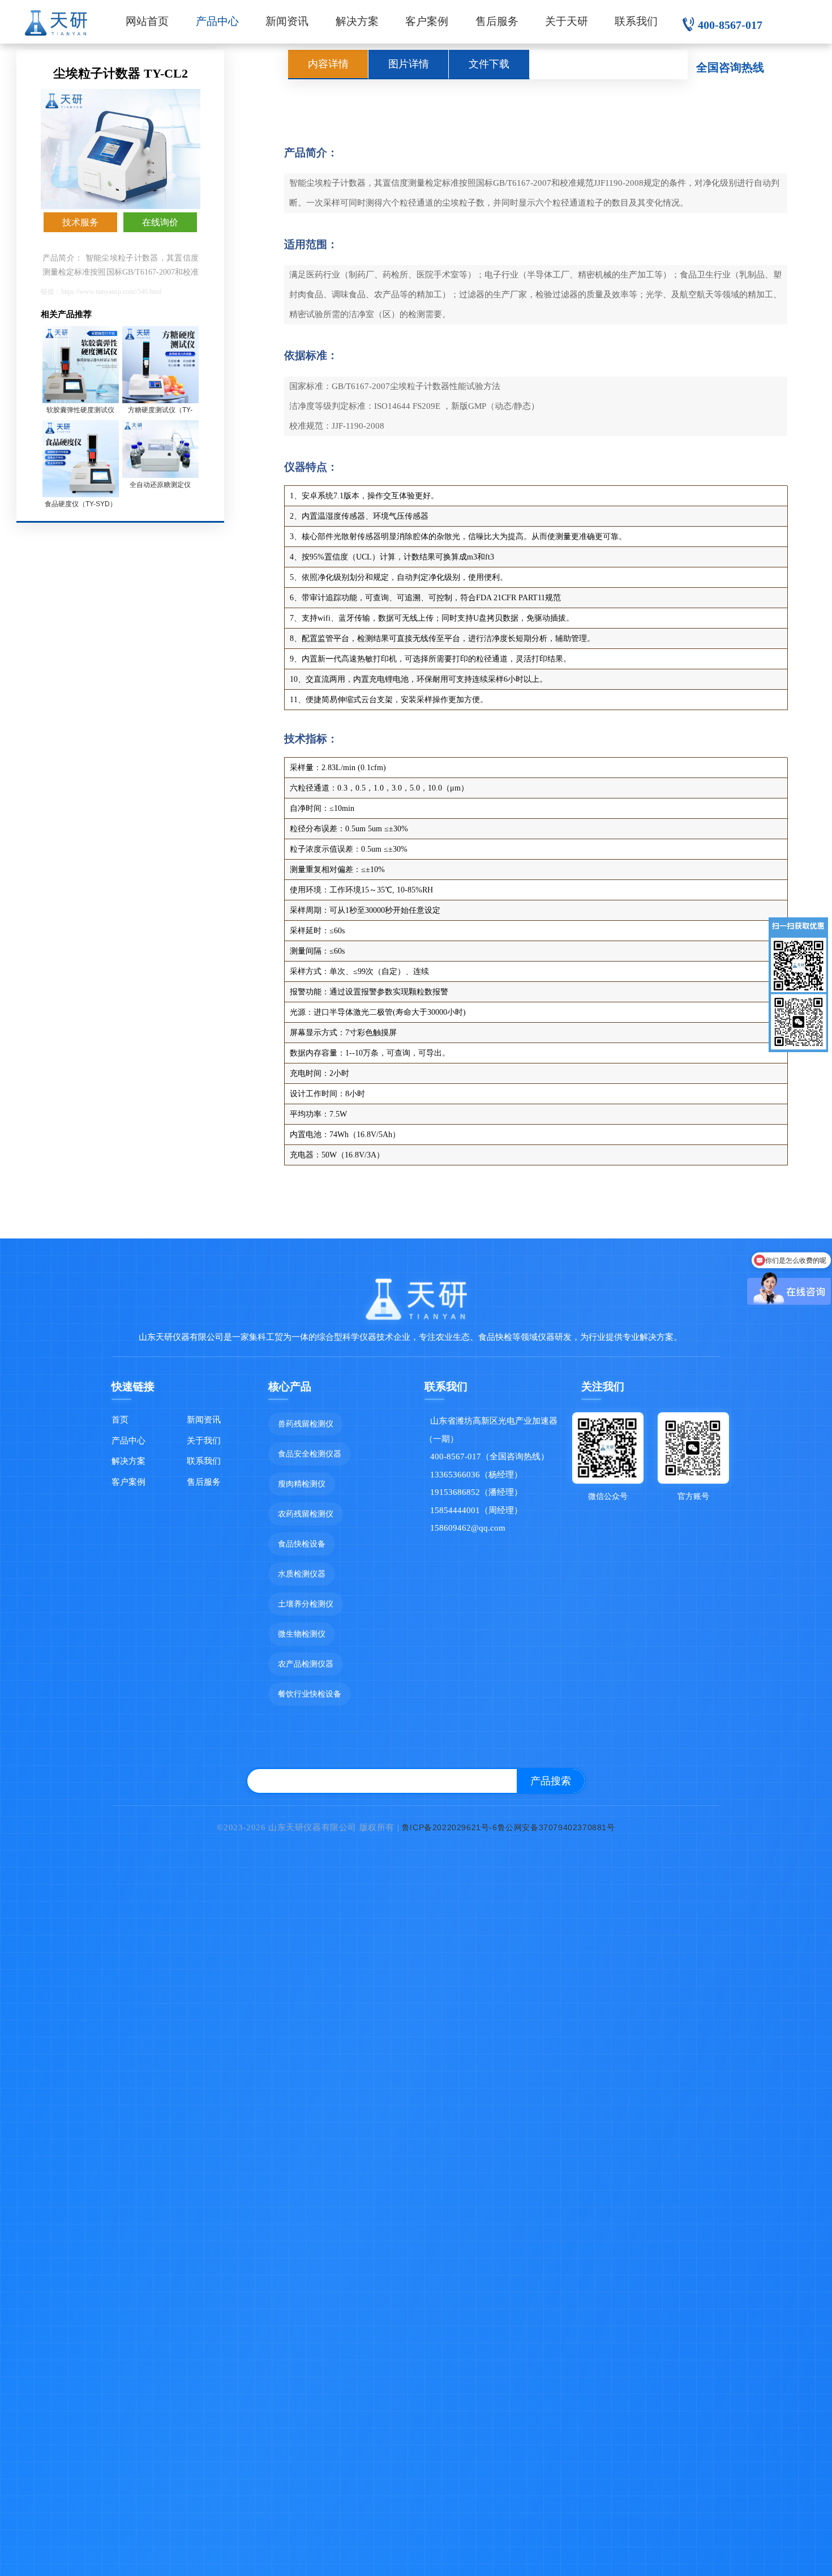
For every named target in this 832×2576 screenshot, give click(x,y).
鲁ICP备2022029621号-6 (450, 1827)
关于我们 (204, 1440)
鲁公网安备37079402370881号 (556, 1827)
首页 (120, 1419)
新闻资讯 (287, 21)
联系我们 (636, 21)
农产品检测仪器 (306, 1664)
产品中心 (217, 21)
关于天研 (567, 21)
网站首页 (147, 21)
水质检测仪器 (302, 1574)
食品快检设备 (302, 1544)
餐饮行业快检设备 (310, 1694)
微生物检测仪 (302, 1634)
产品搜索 (551, 1781)
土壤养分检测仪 (306, 1604)
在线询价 (160, 222)
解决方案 (357, 21)
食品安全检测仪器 (310, 1454)
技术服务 (80, 222)
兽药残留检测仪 (306, 1424)
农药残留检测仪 (306, 1514)
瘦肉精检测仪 (302, 1484)
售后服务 (497, 21)
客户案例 (427, 21)
